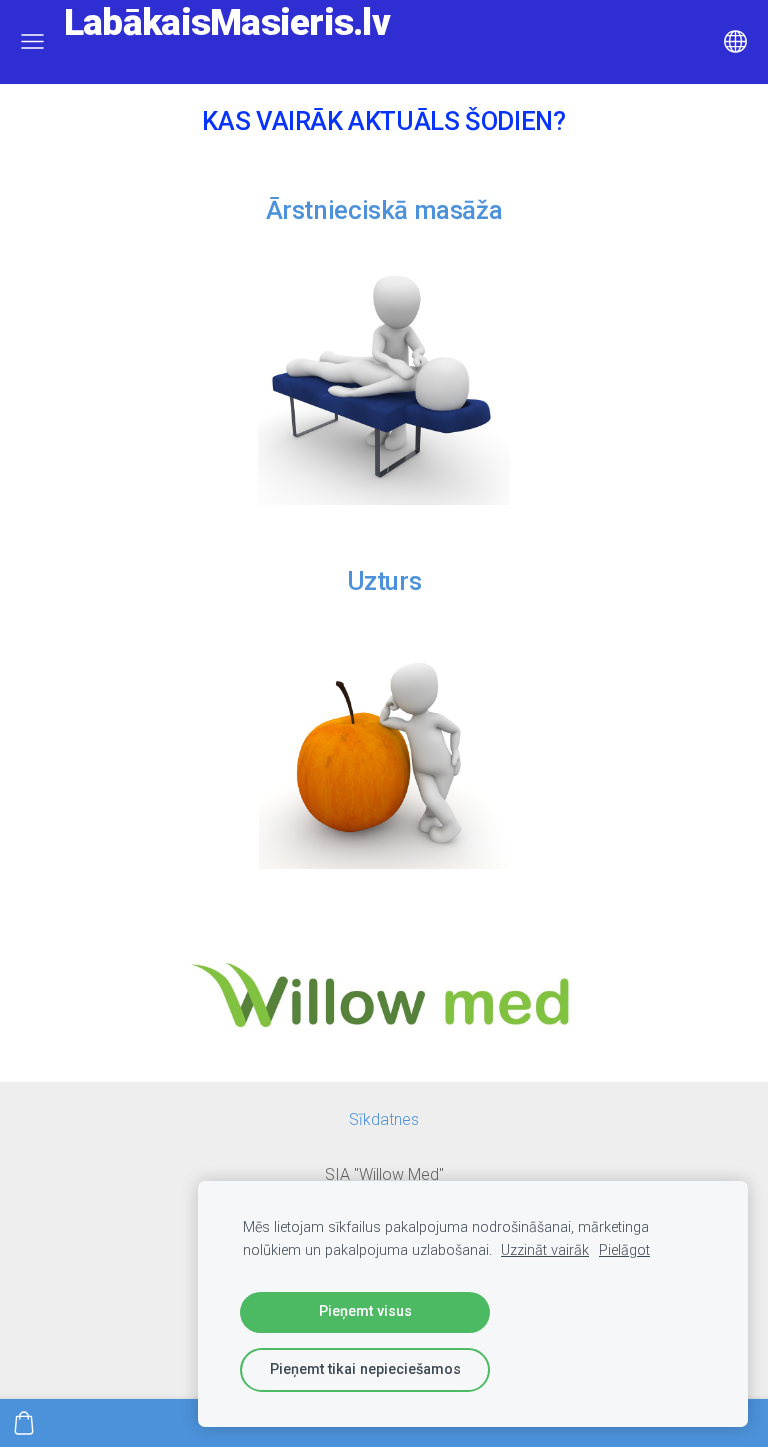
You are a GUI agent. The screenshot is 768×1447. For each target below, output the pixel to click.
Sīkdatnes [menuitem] (384, 1119)
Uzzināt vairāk (545, 1250)
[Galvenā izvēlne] (32, 41)
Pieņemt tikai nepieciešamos (365, 1369)
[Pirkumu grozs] (24, 1423)
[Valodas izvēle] (735, 41)
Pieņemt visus (365, 1311)
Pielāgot (624, 1250)
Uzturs (384, 581)
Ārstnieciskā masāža (384, 210)
